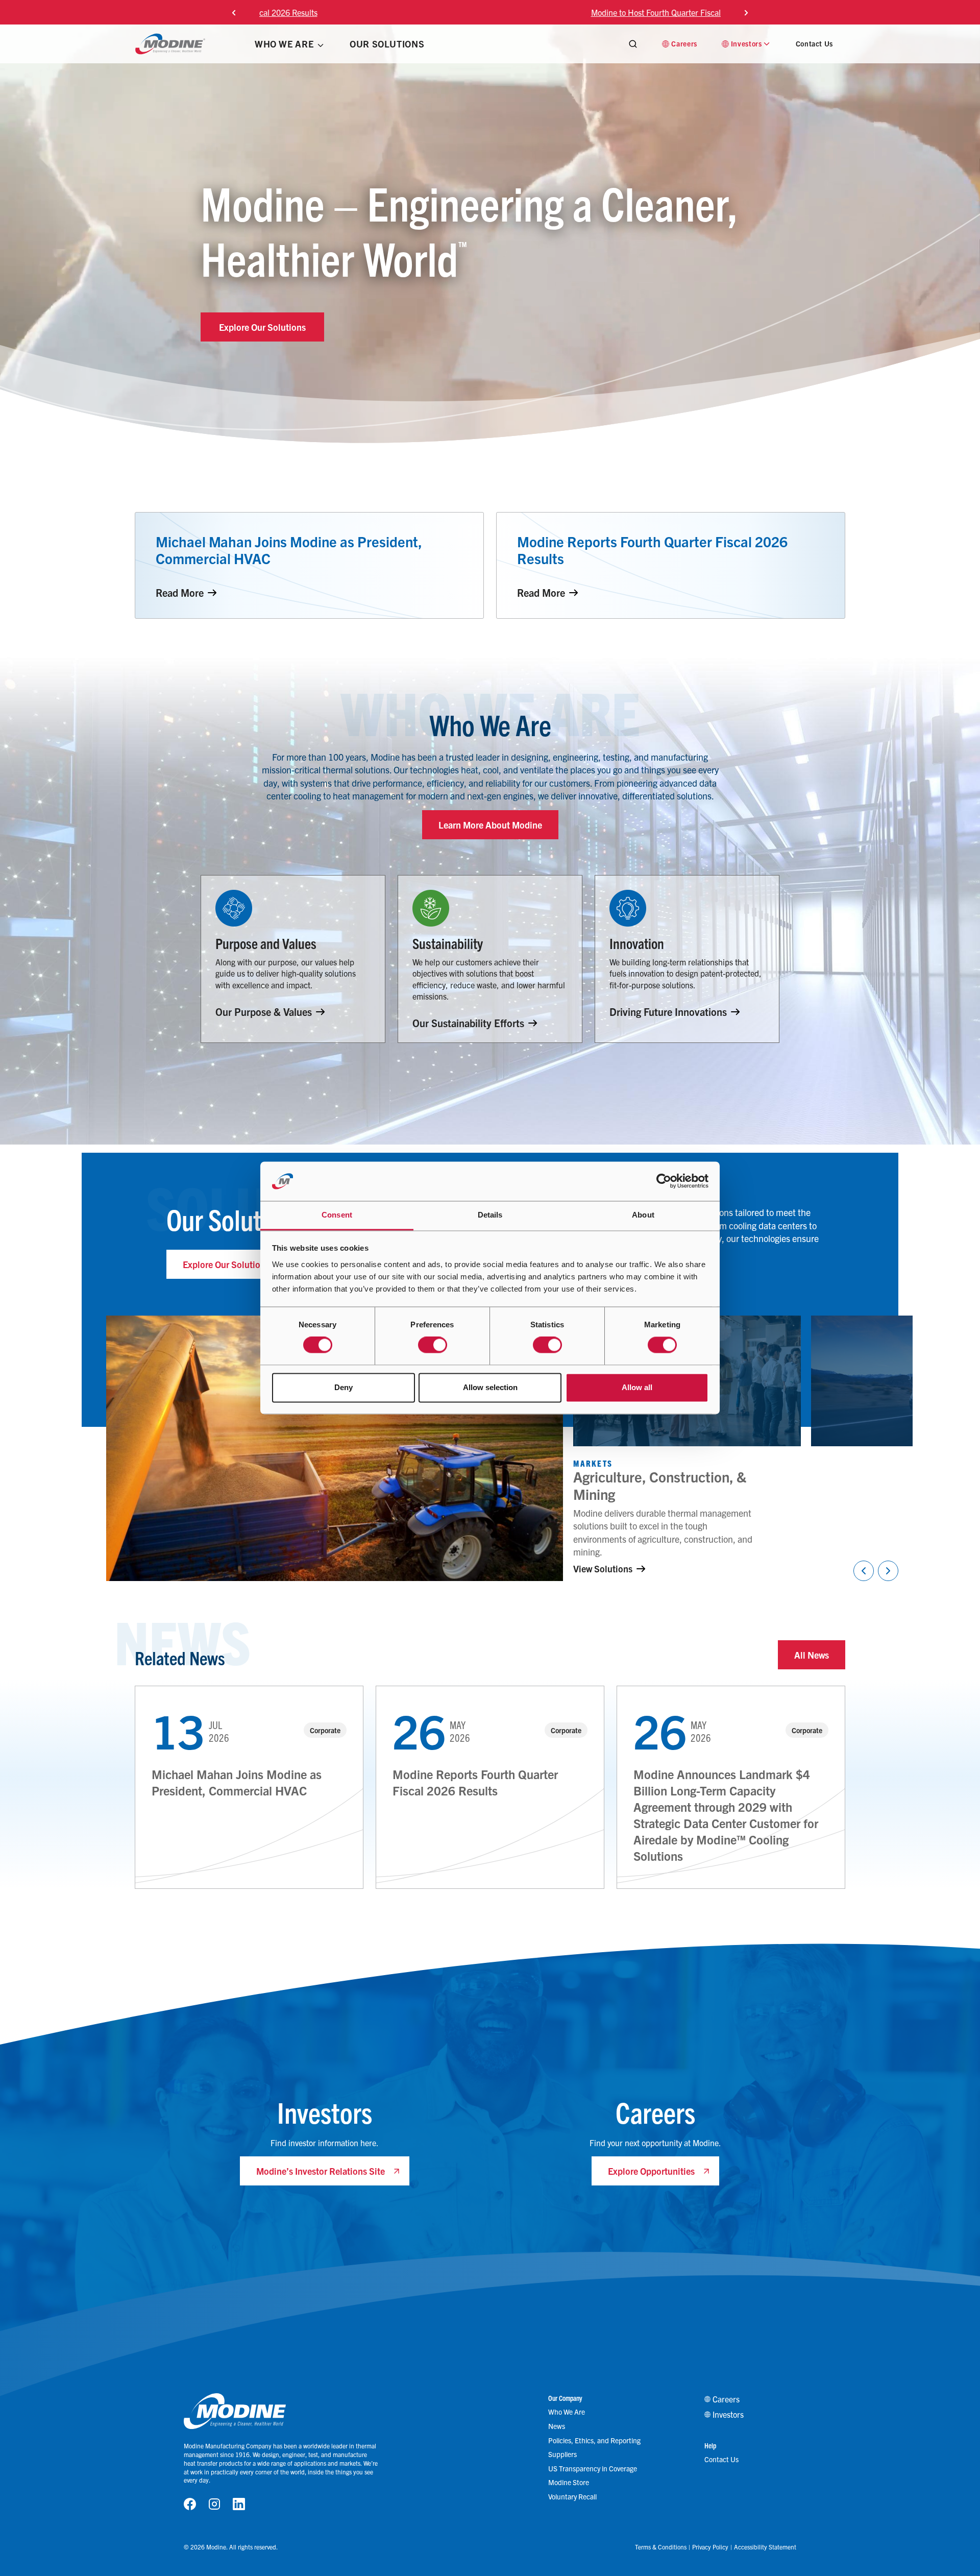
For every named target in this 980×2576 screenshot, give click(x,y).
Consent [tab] (337, 1215)
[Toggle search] (633, 44)
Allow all (637, 1387)
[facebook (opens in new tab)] (190, 2504)
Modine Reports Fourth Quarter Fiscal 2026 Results (475, 1782)
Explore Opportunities (651, 2171)
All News (812, 1655)
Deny (344, 1387)
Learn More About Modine (490, 825)
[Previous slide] (234, 12)
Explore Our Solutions (262, 327)
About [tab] (643, 1215)
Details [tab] (490, 1215)
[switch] (433, 1345)
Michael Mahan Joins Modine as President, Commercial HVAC (237, 1782)
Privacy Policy (710, 2547)
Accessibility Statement (765, 2547)
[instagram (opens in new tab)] (214, 2504)
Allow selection (490, 1387)
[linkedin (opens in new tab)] (239, 2504)
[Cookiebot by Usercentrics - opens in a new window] (664, 1181)
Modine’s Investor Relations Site (321, 2171)
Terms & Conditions (661, 2547)
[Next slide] (746, 12)
